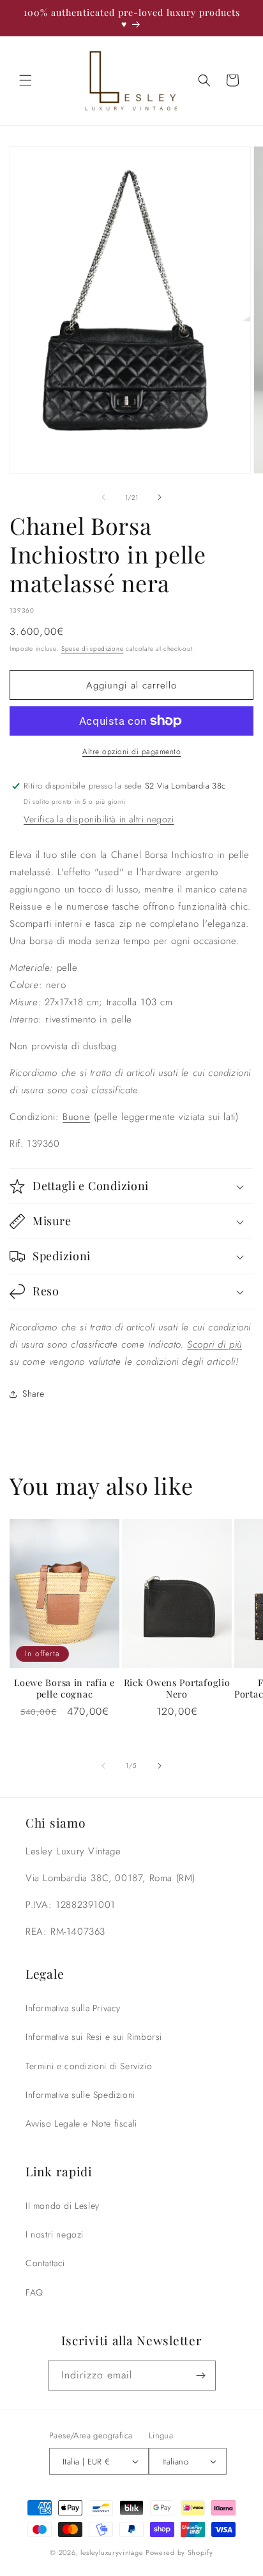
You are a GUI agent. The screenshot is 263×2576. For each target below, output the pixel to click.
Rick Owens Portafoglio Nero (177, 1688)
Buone (76, 1117)
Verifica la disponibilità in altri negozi (99, 819)
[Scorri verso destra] (160, 497)
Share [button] (34, 1394)
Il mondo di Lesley (63, 2206)
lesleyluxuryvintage (112, 2552)
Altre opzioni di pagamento (131, 752)
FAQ (34, 2292)
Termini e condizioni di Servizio (89, 2066)
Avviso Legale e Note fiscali (81, 2123)
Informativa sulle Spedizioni (80, 2095)
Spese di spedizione (92, 649)
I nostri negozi (55, 2234)
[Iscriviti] (201, 2376)
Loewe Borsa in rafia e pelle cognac (64, 1688)
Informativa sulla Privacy (73, 2008)
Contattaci (45, 2263)
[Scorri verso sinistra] (103, 497)
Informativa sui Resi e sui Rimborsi (94, 2037)
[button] (26, 80)
